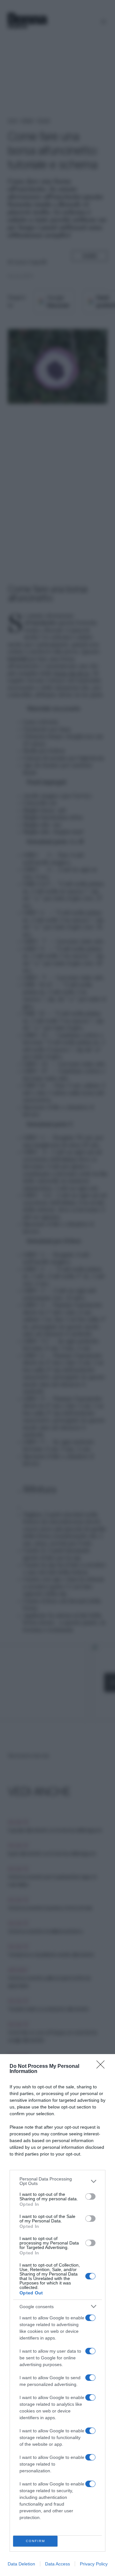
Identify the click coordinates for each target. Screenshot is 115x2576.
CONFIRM (35, 2541)
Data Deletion (21, 2564)
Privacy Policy (94, 2564)
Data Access (57, 2564)
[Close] (103, 2067)
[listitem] (57, 2181)
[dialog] (57, 2315)
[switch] (90, 2196)
